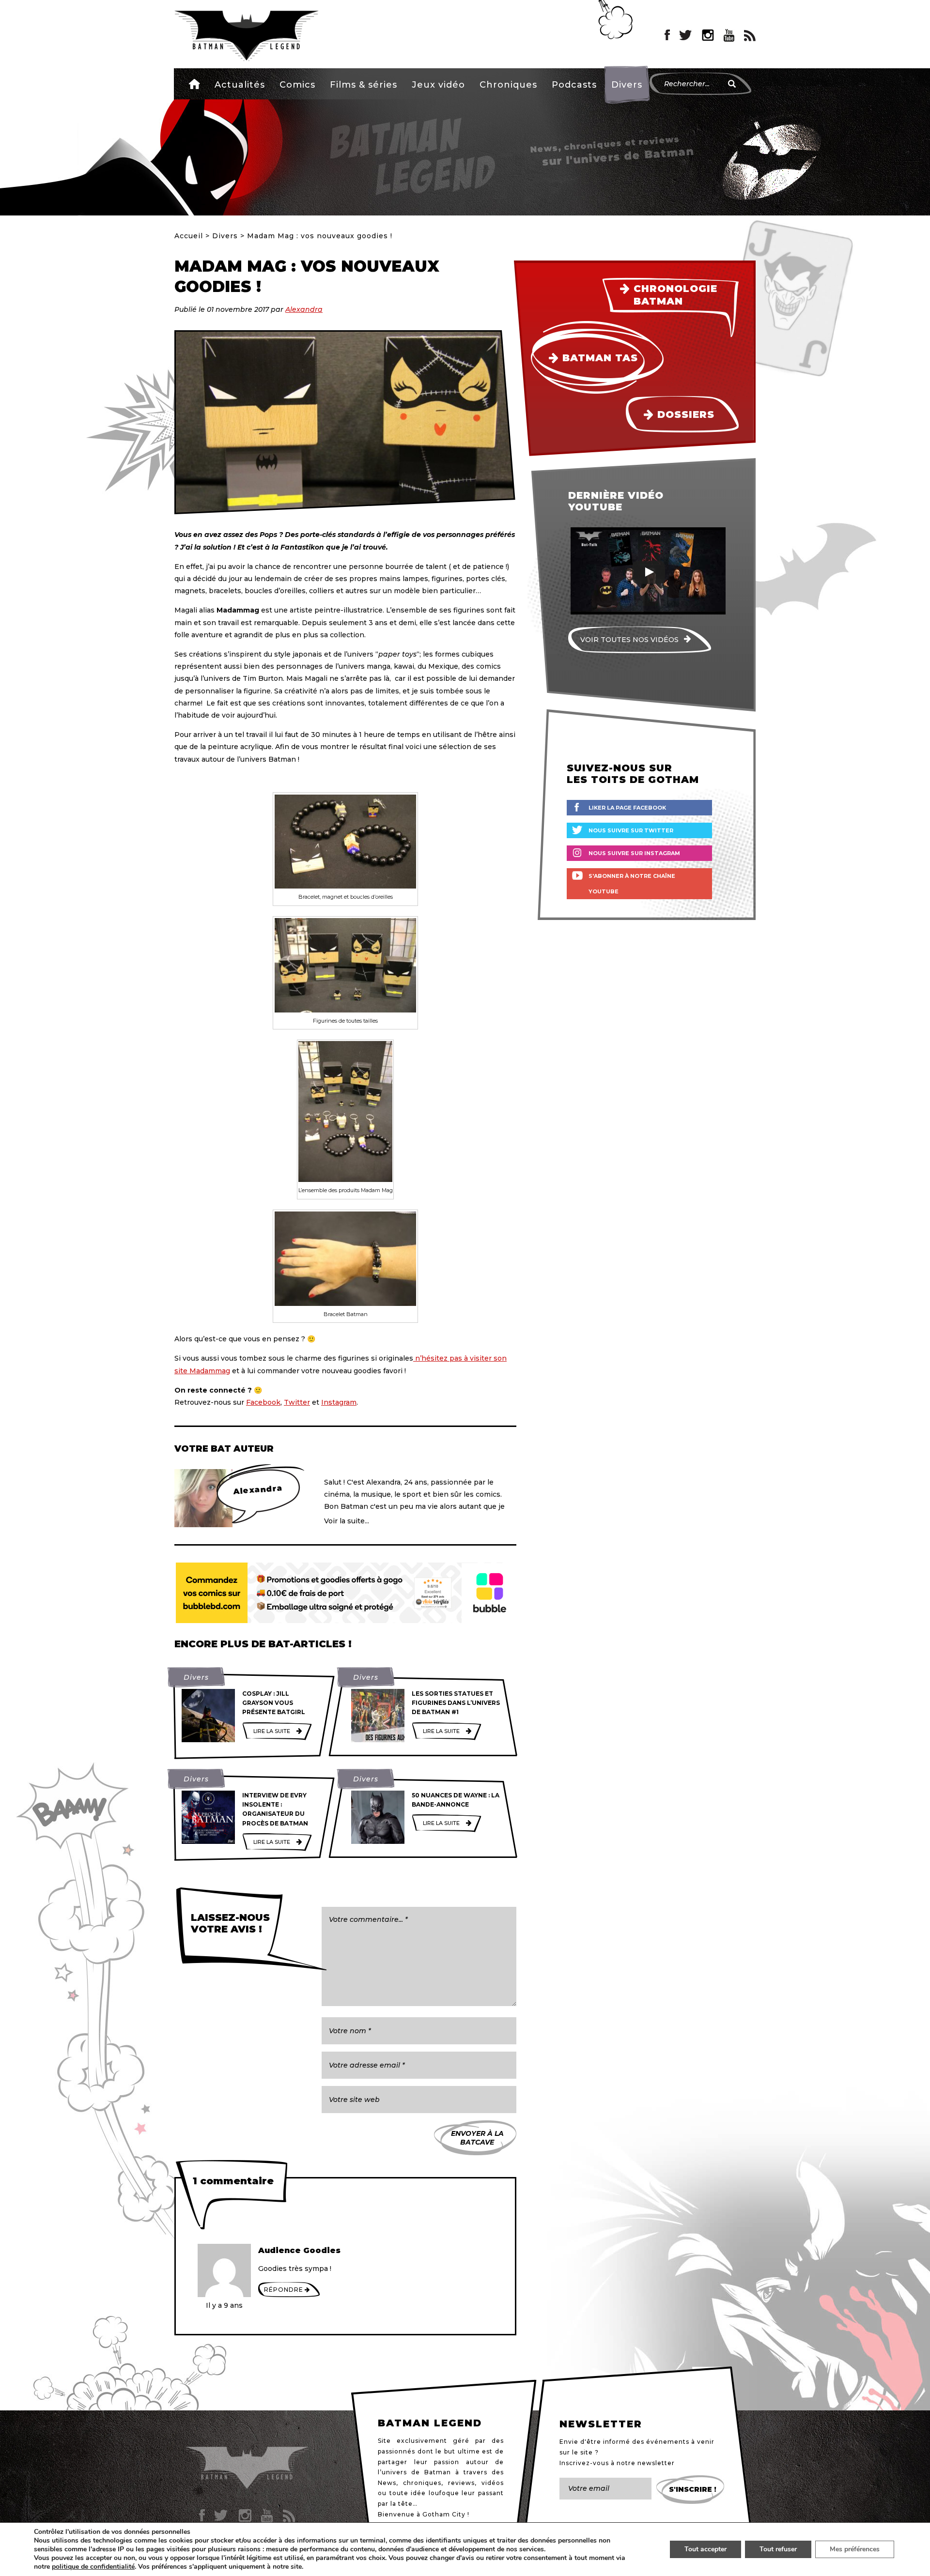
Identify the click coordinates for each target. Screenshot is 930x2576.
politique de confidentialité (93, 2567)
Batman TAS (600, 358)
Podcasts (574, 85)
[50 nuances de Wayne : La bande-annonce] (378, 1817)
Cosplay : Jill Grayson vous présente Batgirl (274, 1703)
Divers (627, 85)
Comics (297, 85)
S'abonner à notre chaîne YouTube (632, 884)
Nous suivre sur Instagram (634, 853)
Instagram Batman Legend (708, 35)
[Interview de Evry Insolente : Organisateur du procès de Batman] (208, 1817)
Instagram (339, 1402)
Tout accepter (705, 2549)
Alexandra (304, 309)
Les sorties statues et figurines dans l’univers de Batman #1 (456, 1703)
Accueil (194, 84)
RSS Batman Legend (750, 35)
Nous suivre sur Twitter (631, 830)
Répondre (284, 2290)
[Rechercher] (732, 84)
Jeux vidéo (438, 85)
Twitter (297, 1402)
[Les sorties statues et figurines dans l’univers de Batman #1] (378, 1716)
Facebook (263, 1402)
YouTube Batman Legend (729, 35)
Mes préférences (855, 2549)
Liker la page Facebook (627, 808)
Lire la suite (272, 1731)
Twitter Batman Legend (686, 35)
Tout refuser (778, 2549)
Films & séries (364, 85)
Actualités (240, 85)
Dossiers (686, 414)
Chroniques (508, 85)
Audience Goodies (299, 2250)
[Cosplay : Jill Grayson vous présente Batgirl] (208, 1716)
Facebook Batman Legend (667, 35)
